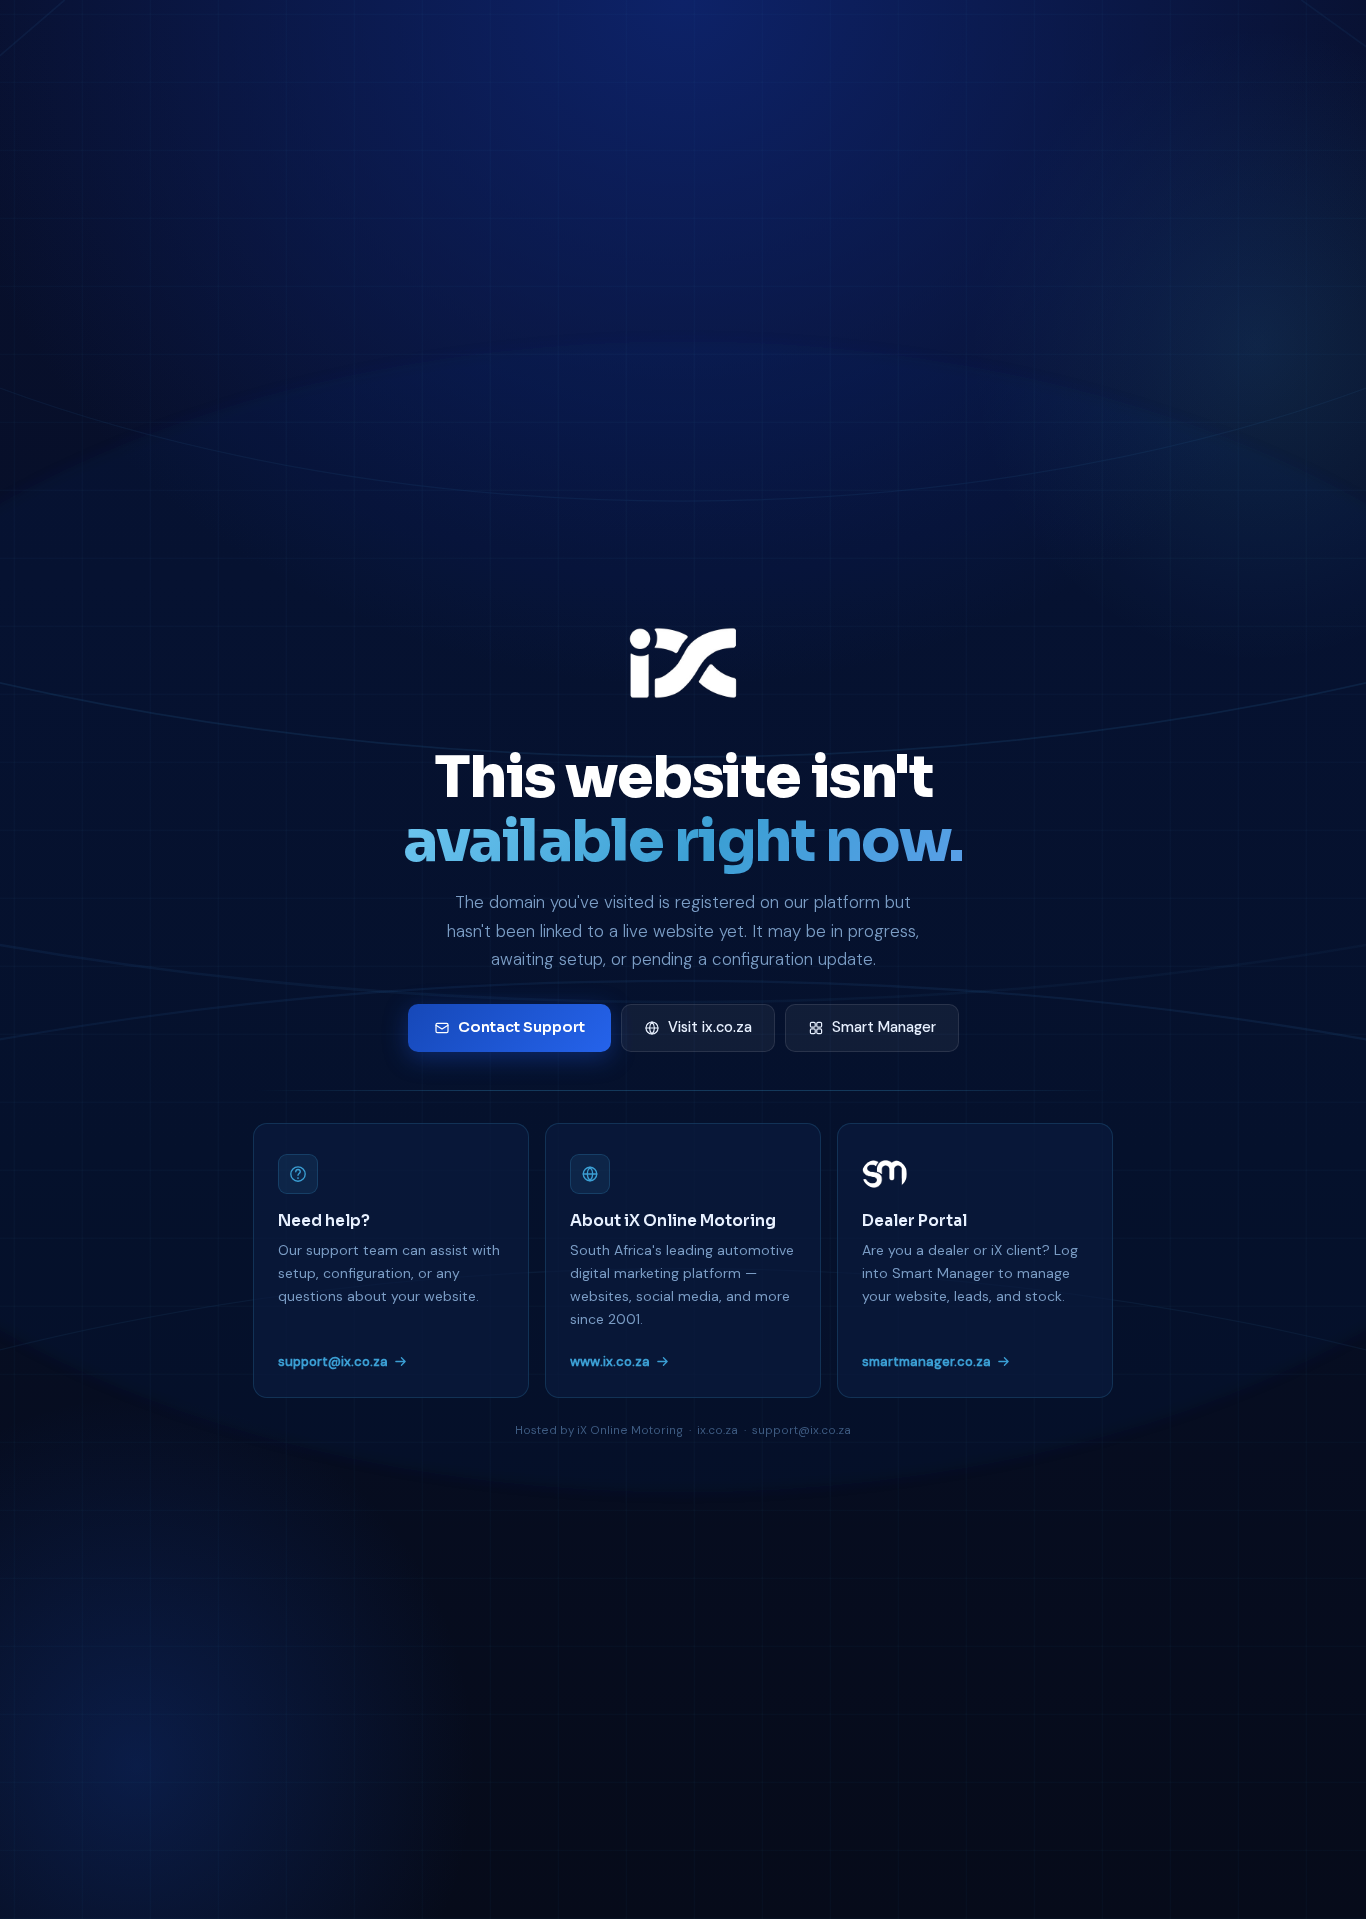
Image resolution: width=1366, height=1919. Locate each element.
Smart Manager (884, 1027)
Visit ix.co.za (710, 1027)
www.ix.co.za (610, 1361)
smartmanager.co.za (926, 1361)
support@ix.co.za (333, 1361)
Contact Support (521, 1027)
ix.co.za (717, 1430)
